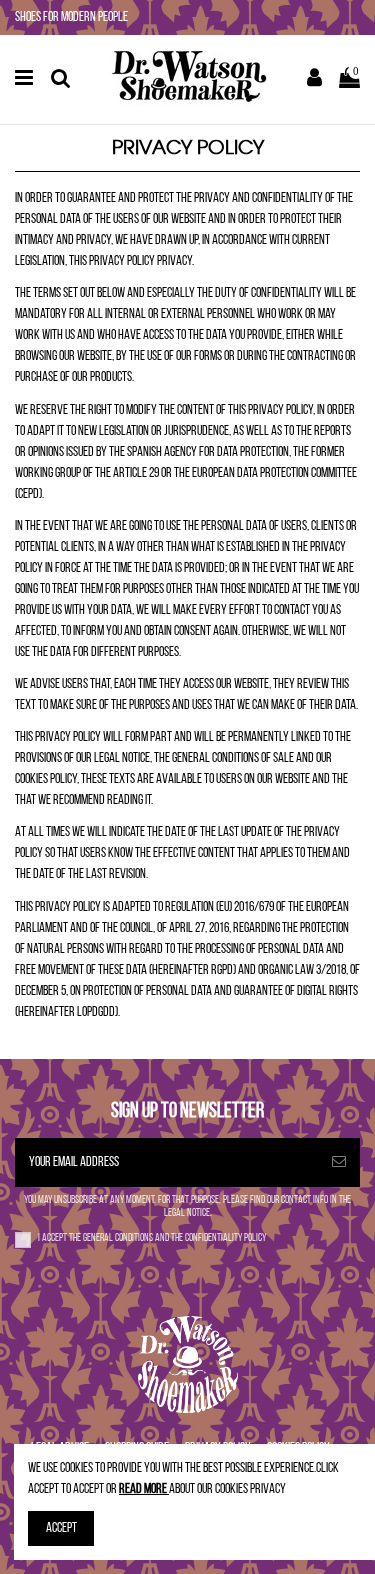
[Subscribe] (339, 1162)
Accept (61, 1528)
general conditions (119, 1238)
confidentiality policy (225, 1238)
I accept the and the (152, 1238)
